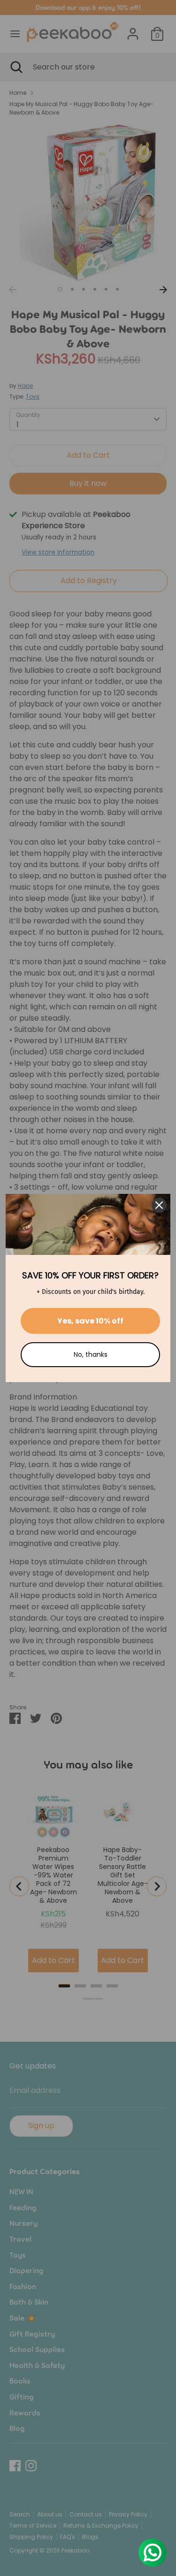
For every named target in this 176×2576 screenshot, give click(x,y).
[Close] (159, 1205)
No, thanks (91, 1354)
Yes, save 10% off (90, 1321)
